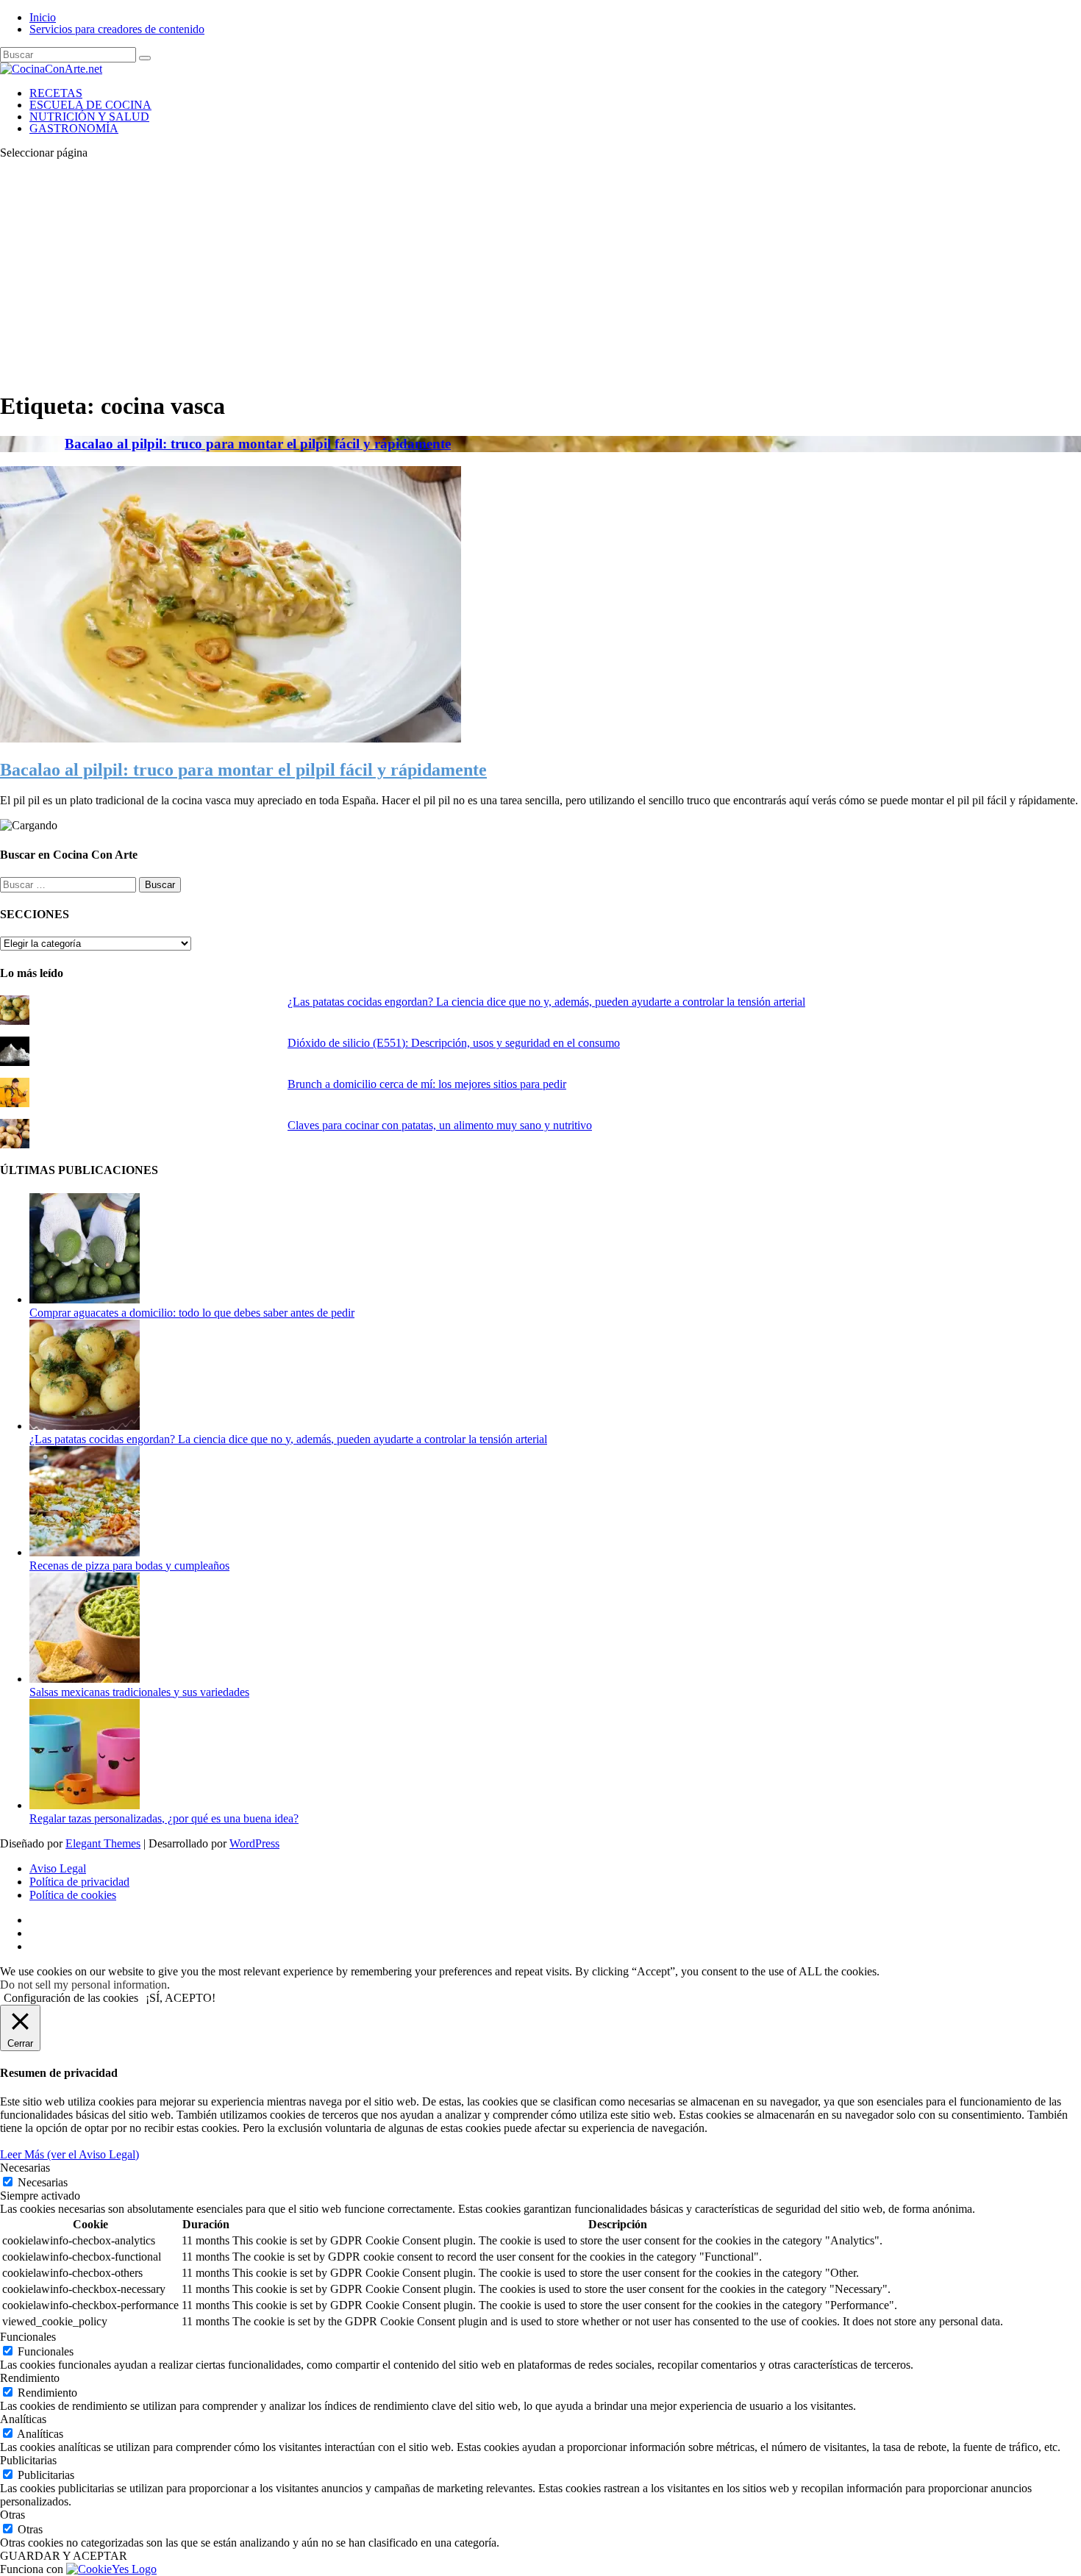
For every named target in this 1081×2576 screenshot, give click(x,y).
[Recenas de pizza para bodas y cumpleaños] (85, 1552)
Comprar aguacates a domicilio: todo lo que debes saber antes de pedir (192, 1313)
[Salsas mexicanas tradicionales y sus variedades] (85, 1679)
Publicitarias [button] (28, 2460)
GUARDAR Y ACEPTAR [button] (64, 2556)
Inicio (43, 17)
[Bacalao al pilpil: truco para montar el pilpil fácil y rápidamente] (231, 738)
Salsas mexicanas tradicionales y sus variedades (139, 1692)
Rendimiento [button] (30, 2378)
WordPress (254, 1843)
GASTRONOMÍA (74, 128)
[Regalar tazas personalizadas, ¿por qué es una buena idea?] (85, 1805)
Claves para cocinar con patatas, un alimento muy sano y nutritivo (440, 1125)
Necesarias (43, 2182)
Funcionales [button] (28, 2337)
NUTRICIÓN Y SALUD (89, 117)
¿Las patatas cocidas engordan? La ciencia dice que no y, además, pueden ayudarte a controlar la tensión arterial (546, 1002)
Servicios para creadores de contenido (117, 29)
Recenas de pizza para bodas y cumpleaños (129, 1566)
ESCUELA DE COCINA (90, 105)
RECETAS (56, 93)
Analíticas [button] (23, 2419)
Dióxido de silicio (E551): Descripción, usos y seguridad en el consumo (454, 1043)
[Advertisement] (540, 274)
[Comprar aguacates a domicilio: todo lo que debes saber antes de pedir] (85, 1299)
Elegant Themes (103, 1843)
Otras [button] (13, 2515)
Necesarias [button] (25, 2168)
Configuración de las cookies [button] (71, 1998)
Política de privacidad (79, 1882)
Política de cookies (73, 1895)
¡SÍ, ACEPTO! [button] (181, 1998)
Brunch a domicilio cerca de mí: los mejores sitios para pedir (427, 1084)
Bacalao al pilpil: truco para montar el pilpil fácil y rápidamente (258, 444)
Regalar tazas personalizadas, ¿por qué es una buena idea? (164, 1818)
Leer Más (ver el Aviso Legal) (69, 2154)
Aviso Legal (58, 1868)
